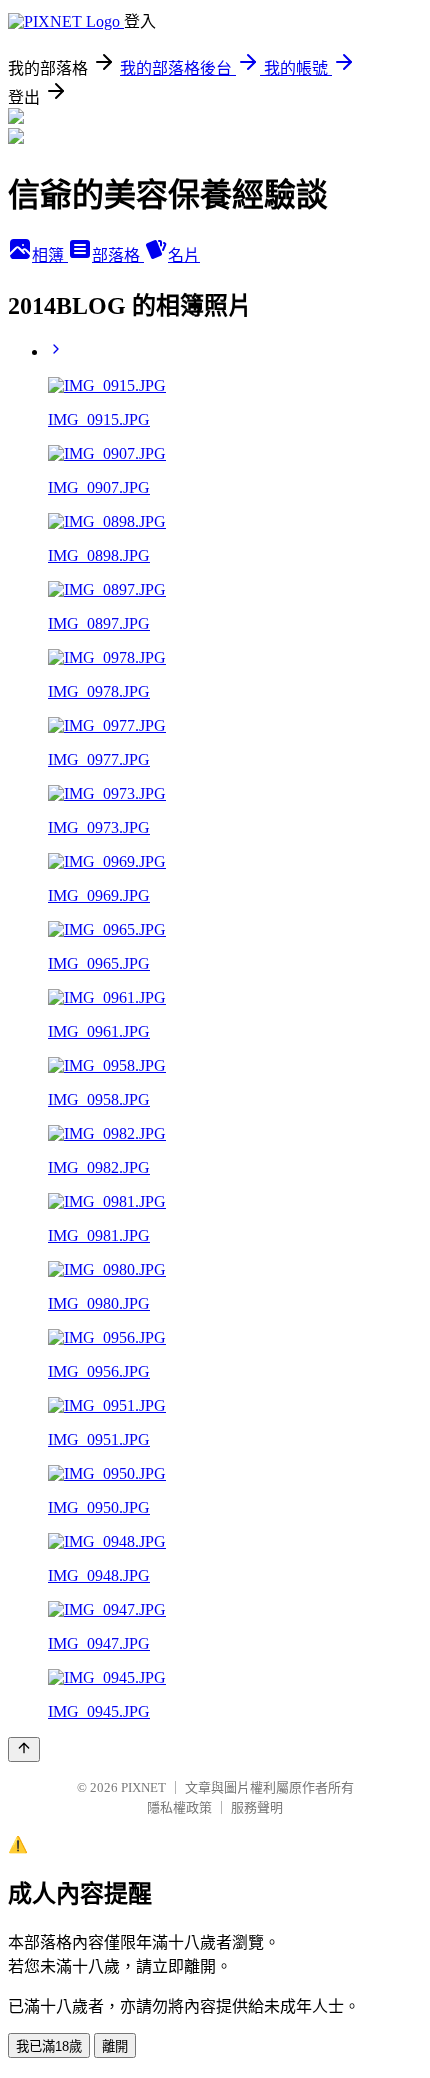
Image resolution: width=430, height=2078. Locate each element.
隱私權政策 (179, 1807)
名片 (184, 255)
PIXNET (143, 1787)
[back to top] (24, 1749)
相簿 (50, 255)
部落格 (118, 255)
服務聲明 (257, 1807)
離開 (115, 2046)
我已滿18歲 (49, 2046)
